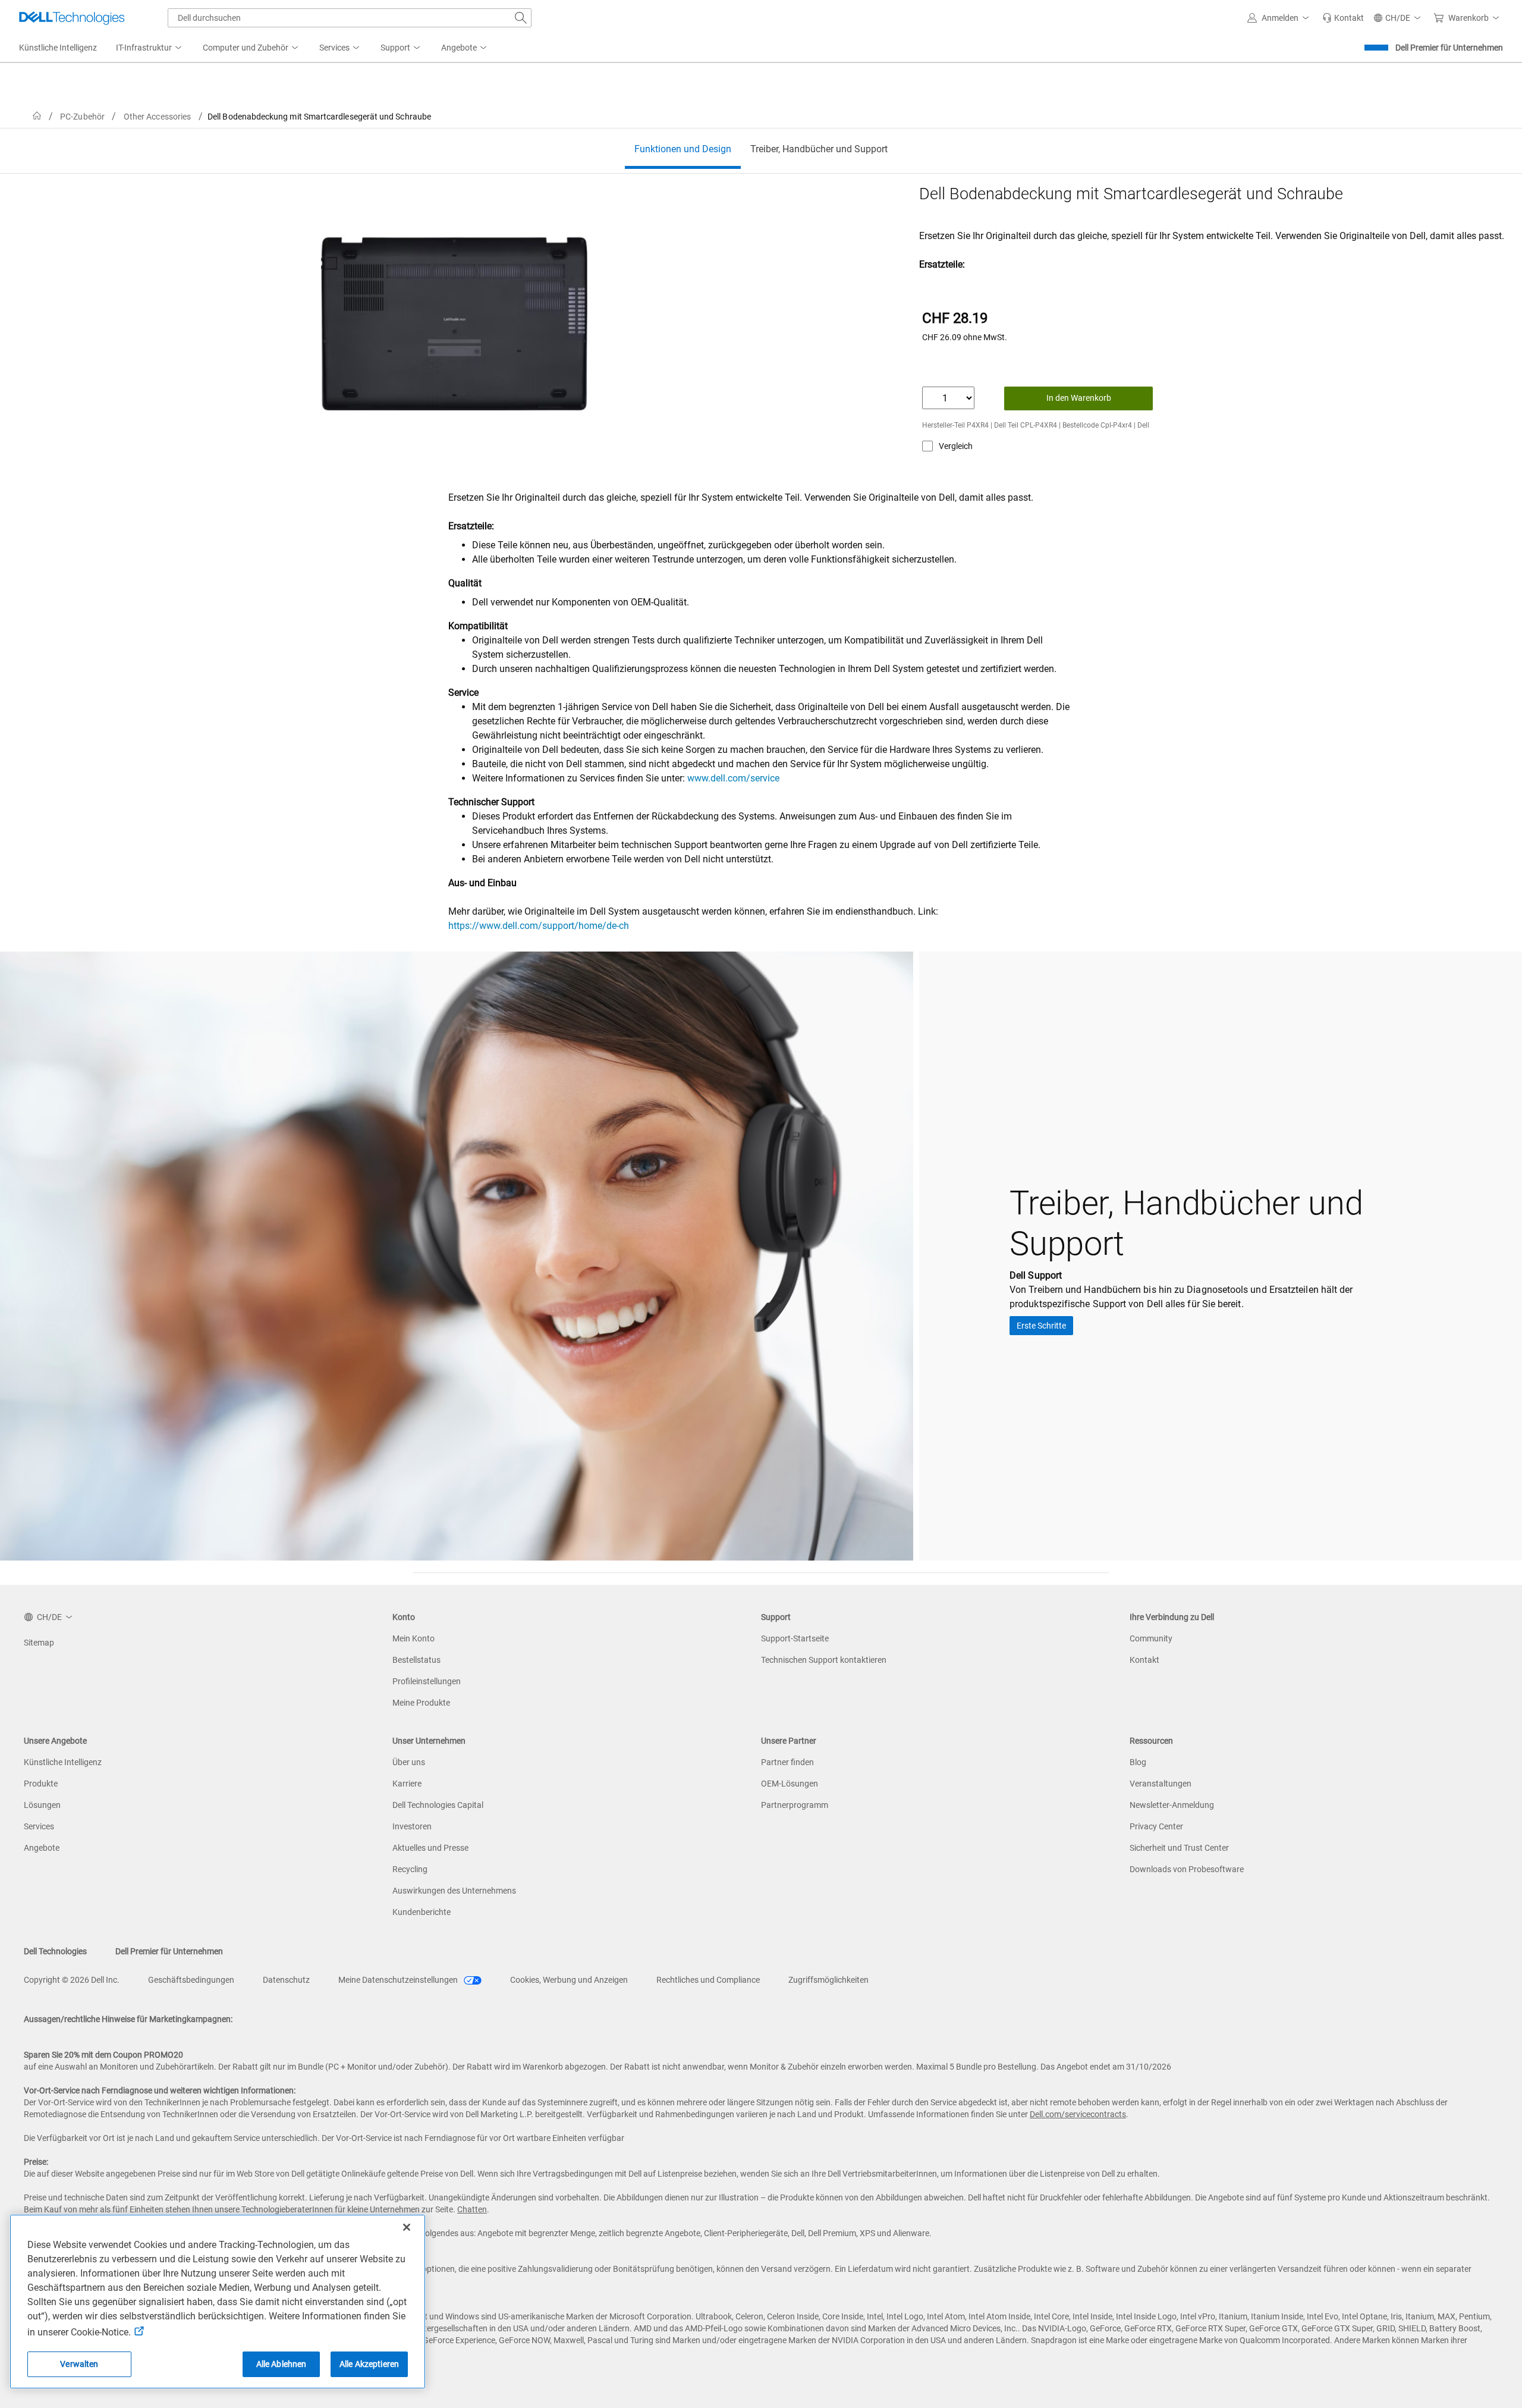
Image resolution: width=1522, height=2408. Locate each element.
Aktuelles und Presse (430, 1848)
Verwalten (79, 2364)
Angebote (42, 1848)
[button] (1280, 18)
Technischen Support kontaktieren (824, 1660)
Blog (1138, 1762)
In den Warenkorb (1079, 398)
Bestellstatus (416, 1660)
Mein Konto (413, 1638)
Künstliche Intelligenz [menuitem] (58, 48)
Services (39, 1826)
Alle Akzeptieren (369, 2364)
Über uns (409, 1762)
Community (1151, 1638)
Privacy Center (1156, 1826)
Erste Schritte (1041, 1326)
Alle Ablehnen (282, 2364)
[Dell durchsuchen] (521, 18)
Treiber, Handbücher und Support (819, 149)
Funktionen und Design (683, 149)
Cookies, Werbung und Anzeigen (569, 1980)
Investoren (412, 1826)
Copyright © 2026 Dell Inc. (72, 1980)
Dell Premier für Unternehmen (1449, 48)
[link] (1343, 18)
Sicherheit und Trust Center (1179, 1848)
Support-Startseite (795, 1638)
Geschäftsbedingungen (191, 1980)
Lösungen (42, 1805)
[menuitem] (150, 48)
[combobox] (350, 18)
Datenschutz (286, 1980)
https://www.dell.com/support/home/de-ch (539, 926)
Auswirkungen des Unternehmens (454, 1891)
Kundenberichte (422, 1912)
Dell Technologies (55, 1951)
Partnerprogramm (795, 1805)
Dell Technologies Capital (438, 1805)
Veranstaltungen (1161, 1784)
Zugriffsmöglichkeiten (828, 1980)
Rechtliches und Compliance (708, 1980)
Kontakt (1144, 1660)
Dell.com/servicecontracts (1078, 2114)
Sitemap (39, 1643)
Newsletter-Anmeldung (1172, 1805)
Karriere (407, 1784)
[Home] (37, 116)
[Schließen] (407, 2227)
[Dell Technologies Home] (72, 18)
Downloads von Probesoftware (1187, 1869)
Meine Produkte (421, 1703)
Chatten (472, 2209)
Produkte (41, 1784)
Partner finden (787, 1762)
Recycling (410, 1869)
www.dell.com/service (733, 778)
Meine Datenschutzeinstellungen (399, 1980)
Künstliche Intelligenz (63, 1762)
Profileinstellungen (427, 1681)
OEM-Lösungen (790, 1784)
